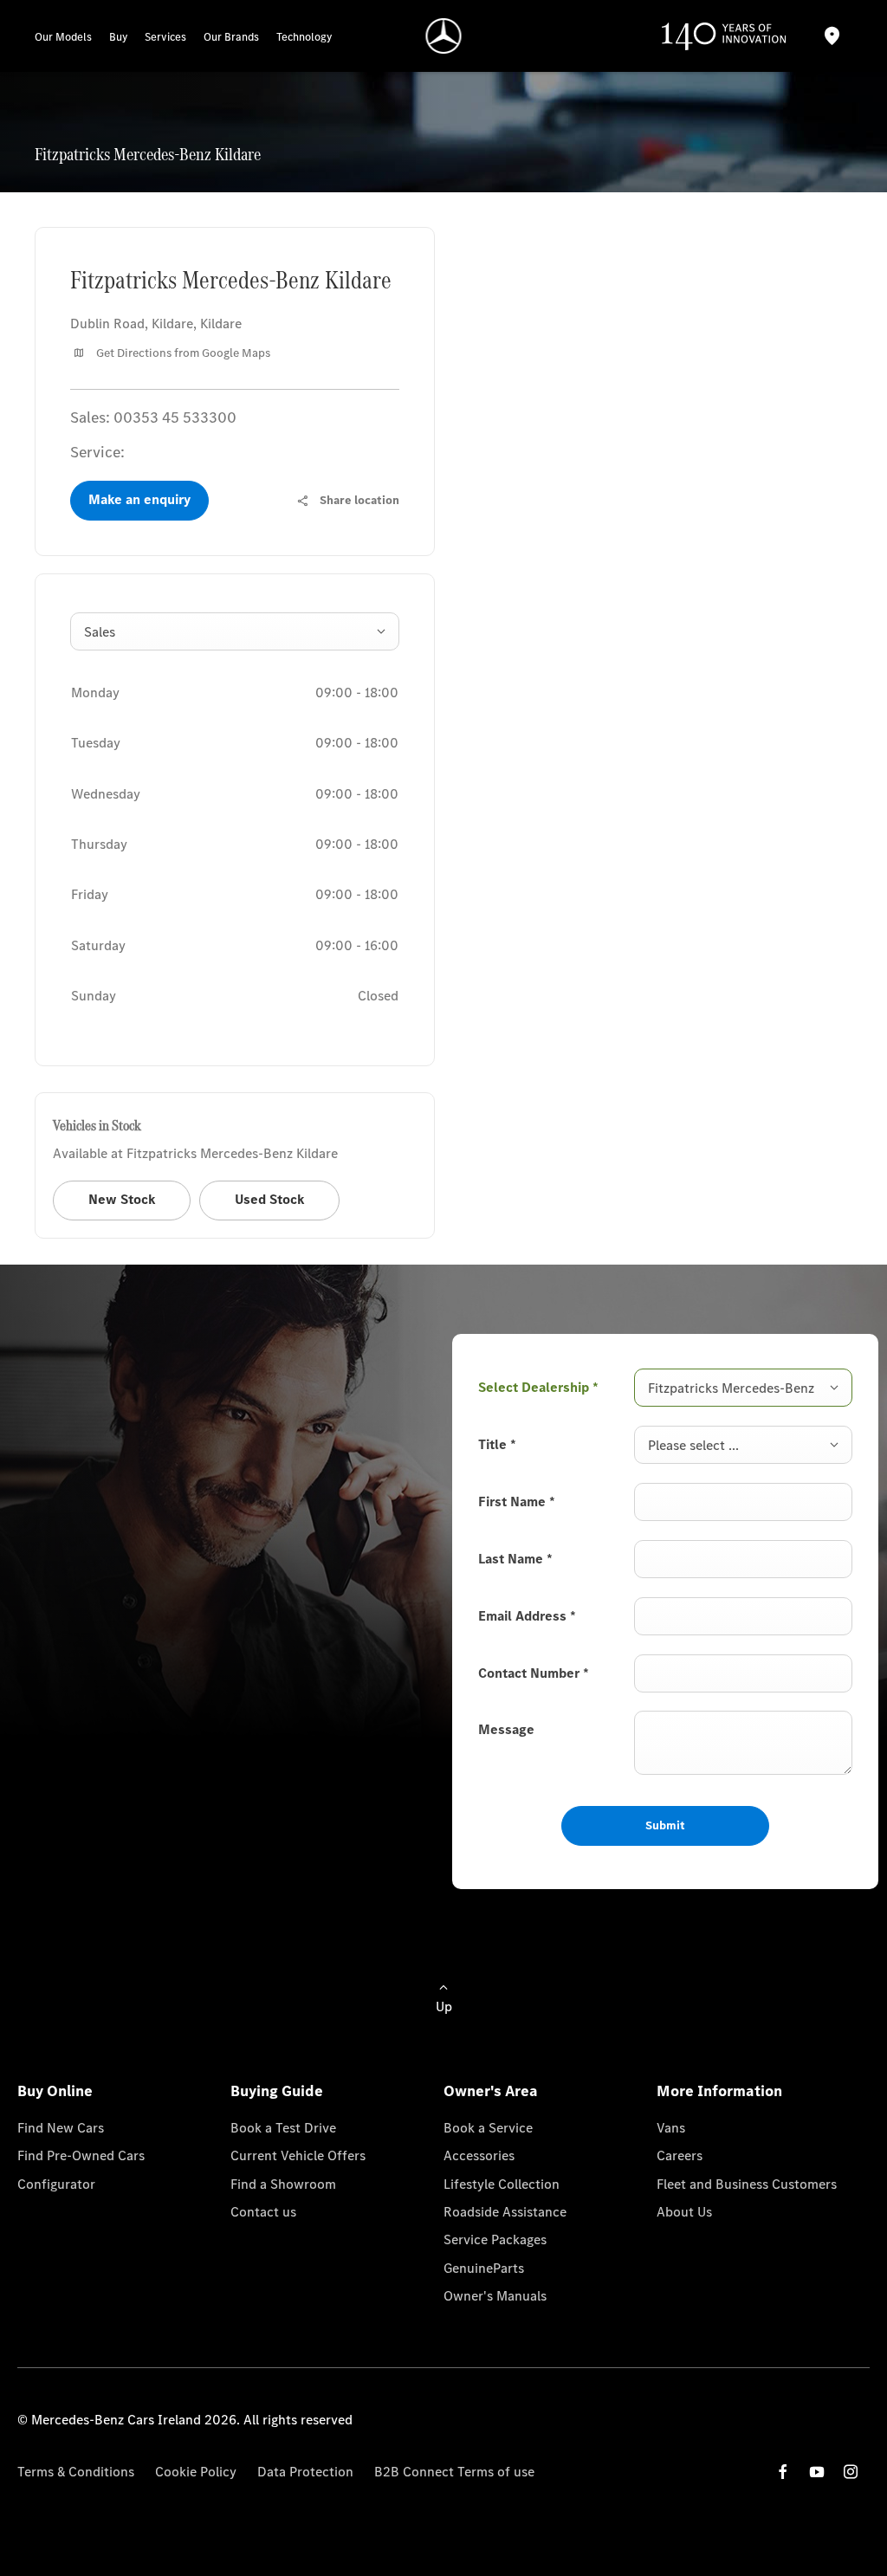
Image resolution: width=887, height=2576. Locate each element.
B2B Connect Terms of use (454, 2472)
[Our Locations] (832, 36)
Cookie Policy (196, 2472)
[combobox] (235, 631)
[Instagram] (851, 2472)
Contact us (263, 2212)
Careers (680, 2155)
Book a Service (488, 2128)
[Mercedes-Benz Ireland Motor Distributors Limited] (444, 36)
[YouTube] (817, 2472)
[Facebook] (783, 2472)
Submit (665, 1825)
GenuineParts (484, 2268)
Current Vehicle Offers (298, 2155)
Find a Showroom (283, 2184)
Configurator (56, 2184)
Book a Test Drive (283, 2128)
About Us (684, 2212)
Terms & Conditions (76, 2472)
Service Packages (495, 2239)
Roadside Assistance (505, 2212)
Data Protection (305, 2472)
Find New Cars (61, 2128)
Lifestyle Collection (502, 2184)
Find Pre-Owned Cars (81, 2155)
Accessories (479, 2155)
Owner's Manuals (495, 2296)
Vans (671, 2128)
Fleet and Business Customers (747, 2184)
